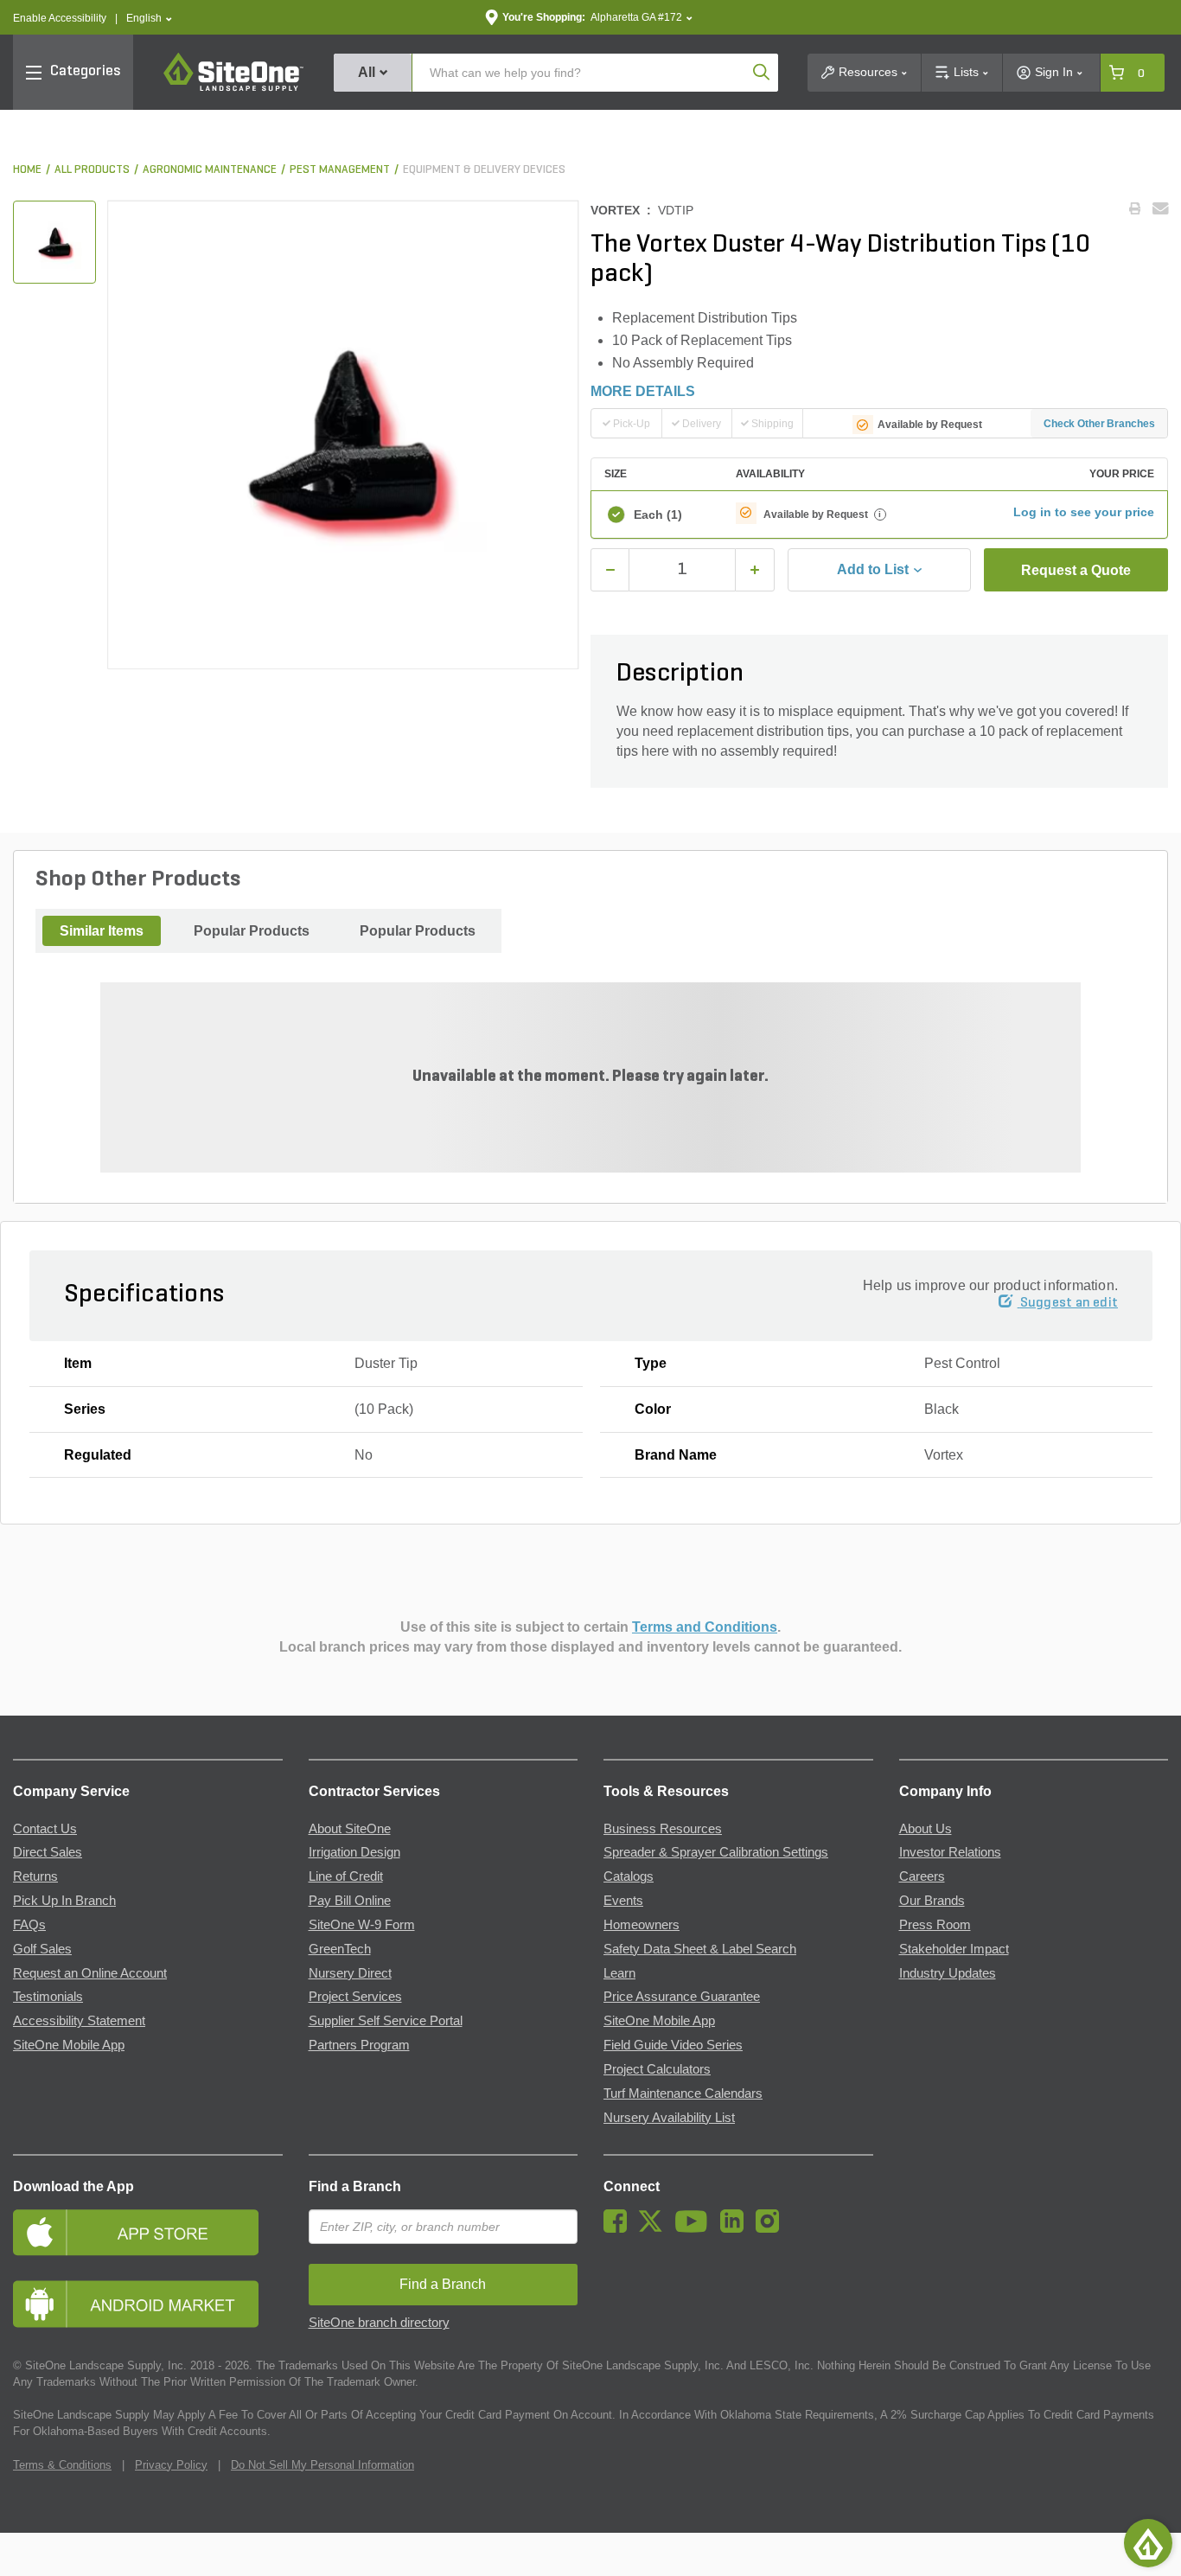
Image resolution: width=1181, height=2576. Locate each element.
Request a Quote (1076, 570)
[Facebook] (619, 2228)
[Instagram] (772, 2228)
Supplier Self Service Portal (386, 2021)
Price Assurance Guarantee (682, 1997)
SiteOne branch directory (379, 2323)
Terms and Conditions (705, 1627)
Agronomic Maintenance (210, 170)
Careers (922, 1876)
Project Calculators (657, 2069)
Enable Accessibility (60, 18)
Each (658, 515)
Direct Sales (48, 1852)
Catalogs (629, 1876)
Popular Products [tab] (252, 931)
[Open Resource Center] (1148, 2543)
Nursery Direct (350, 1973)
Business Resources (663, 1829)
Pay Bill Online (350, 1901)
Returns (35, 1876)
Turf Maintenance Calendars (683, 2093)
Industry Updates (948, 1973)
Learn (619, 1973)
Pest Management (340, 170)
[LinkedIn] (736, 2228)
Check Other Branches (1099, 424)
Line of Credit (346, 1876)
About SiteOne (350, 1829)
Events (623, 1901)
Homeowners (642, 1925)
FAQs (29, 1925)
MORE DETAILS (643, 391)
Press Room (935, 1925)
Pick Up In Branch (64, 1901)
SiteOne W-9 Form (362, 1925)
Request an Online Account (90, 1973)
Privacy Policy (171, 2465)
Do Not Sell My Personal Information (322, 2465)
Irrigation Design (354, 1852)
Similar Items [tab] (102, 931)
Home (27, 170)
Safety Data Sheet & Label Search (700, 1949)
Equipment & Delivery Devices (484, 170)
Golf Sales (42, 1949)
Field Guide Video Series (673, 2045)
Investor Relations (950, 1852)
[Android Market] (148, 2304)
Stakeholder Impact (954, 1949)
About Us (926, 1829)
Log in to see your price (1084, 512)
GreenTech (340, 1949)
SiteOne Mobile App (69, 2045)
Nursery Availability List (669, 2118)
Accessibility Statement (79, 2021)
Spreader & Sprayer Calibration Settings (716, 1852)
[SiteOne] (233, 88)
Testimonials (48, 1997)
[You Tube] (696, 2228)
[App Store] (148, 2232)
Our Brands (932, 1901)
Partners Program (359, 2045)
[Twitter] (655, 2228)
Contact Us (45, 1829)
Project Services (355, 1997)
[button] (149, 19)
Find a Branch (355, 2186)
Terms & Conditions (62, 2465)
